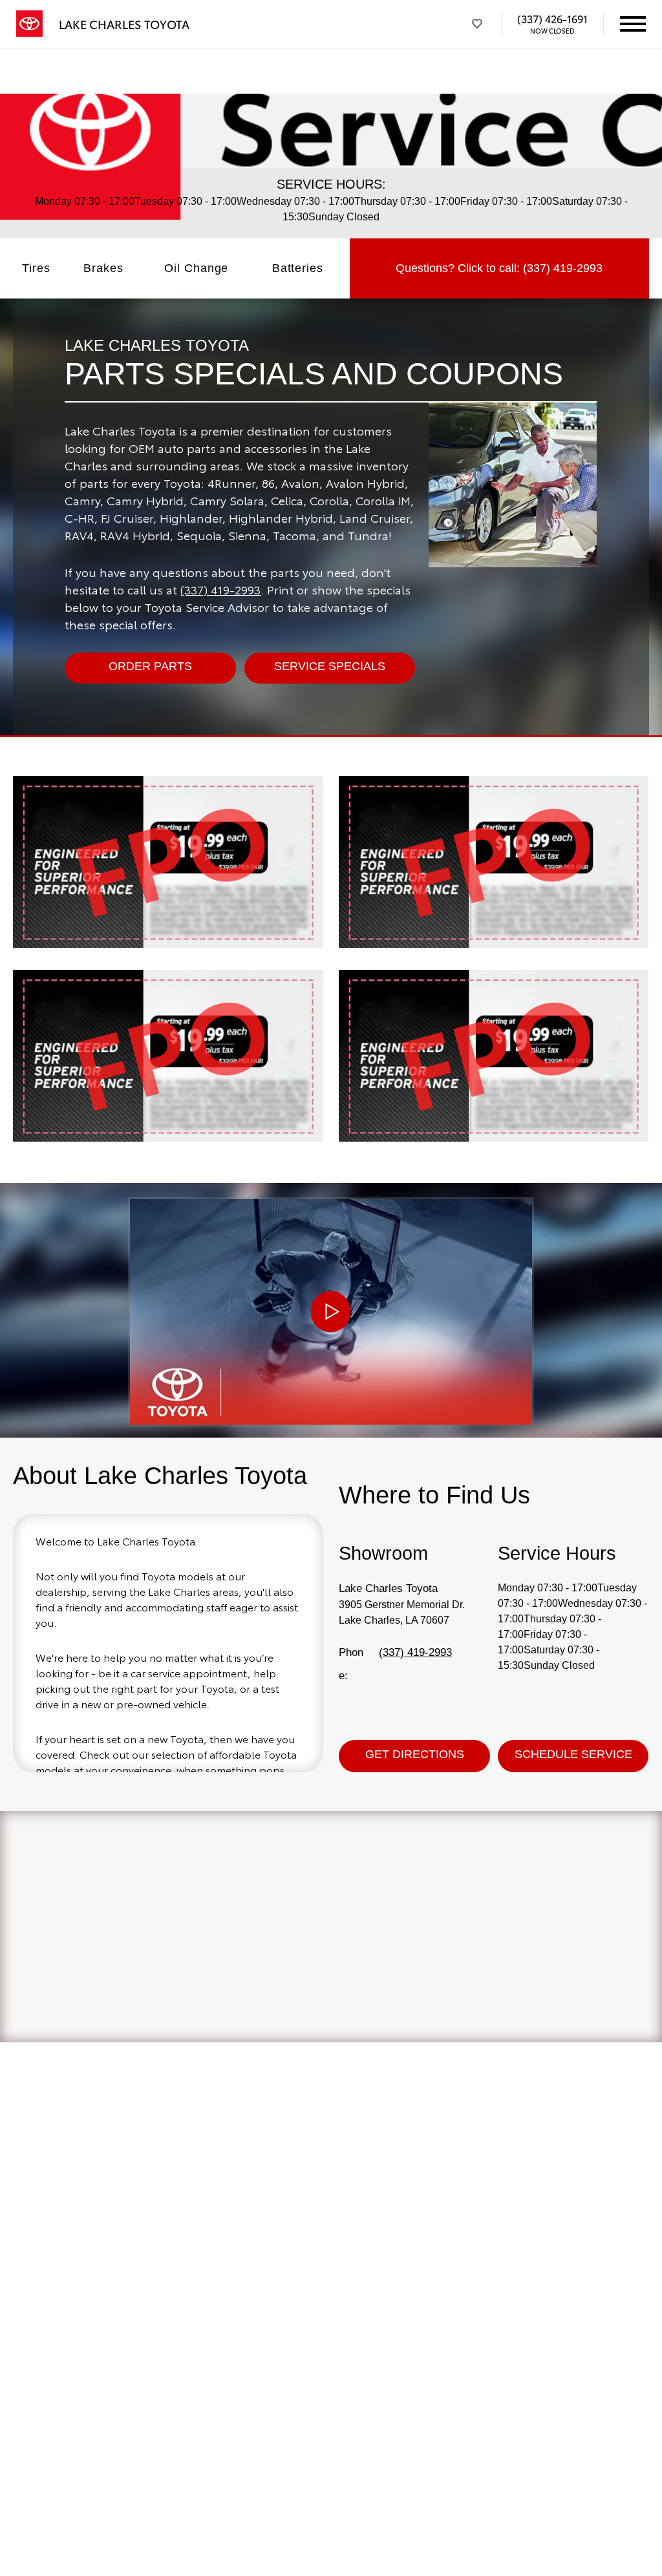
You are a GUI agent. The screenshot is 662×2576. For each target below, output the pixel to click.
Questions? (499, 268)
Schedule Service (573, 1754)
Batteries (298, 268)
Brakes (103, 268)
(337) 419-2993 (220, 589)
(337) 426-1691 (552, 19)
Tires (36, 268)
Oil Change (196, 268)
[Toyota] (29, 24)
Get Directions (415, 1754)
